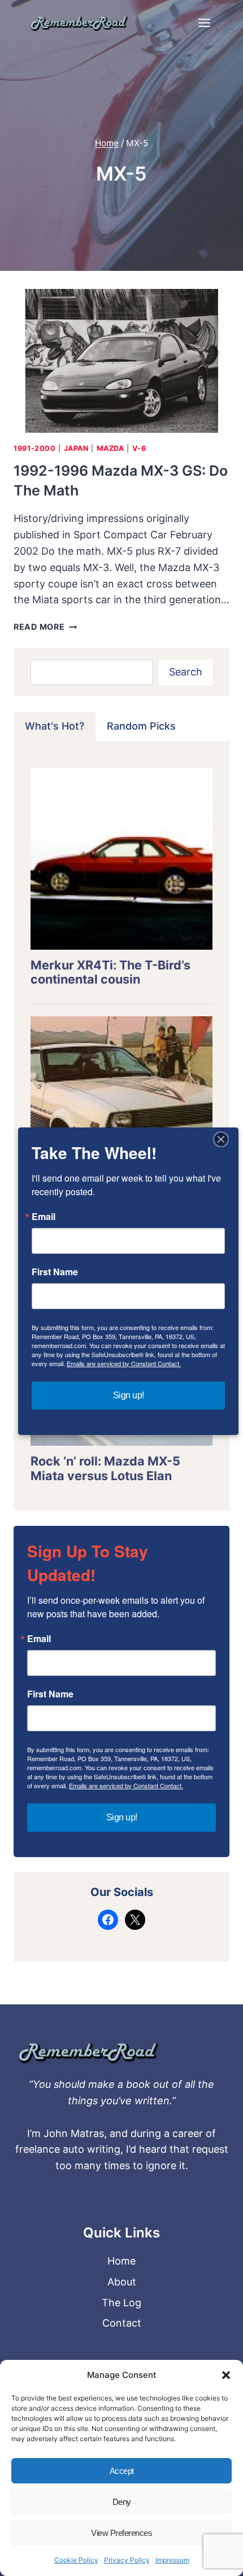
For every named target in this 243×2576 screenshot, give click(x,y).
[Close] (221, 1139)
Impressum (172, 2560)
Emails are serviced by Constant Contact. (126, 1785)
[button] (226, 2375)
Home (121, 2261)
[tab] (55, 726)
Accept (122, 2471)
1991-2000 (35, 448)
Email (39, 1639)
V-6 (139, 448)
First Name (50, 1694)
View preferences (121, 2533)
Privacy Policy (127, 2560)
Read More (45, 627)
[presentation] (121, 361)
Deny (122, 2502)
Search (186, 672)
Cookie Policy (76, 2560)
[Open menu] (204, 23)
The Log (121, 2303)
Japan (76, 448)
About (122, 2282)
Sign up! (122, 1817)
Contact (122, 2323)
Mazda (110, 448)
